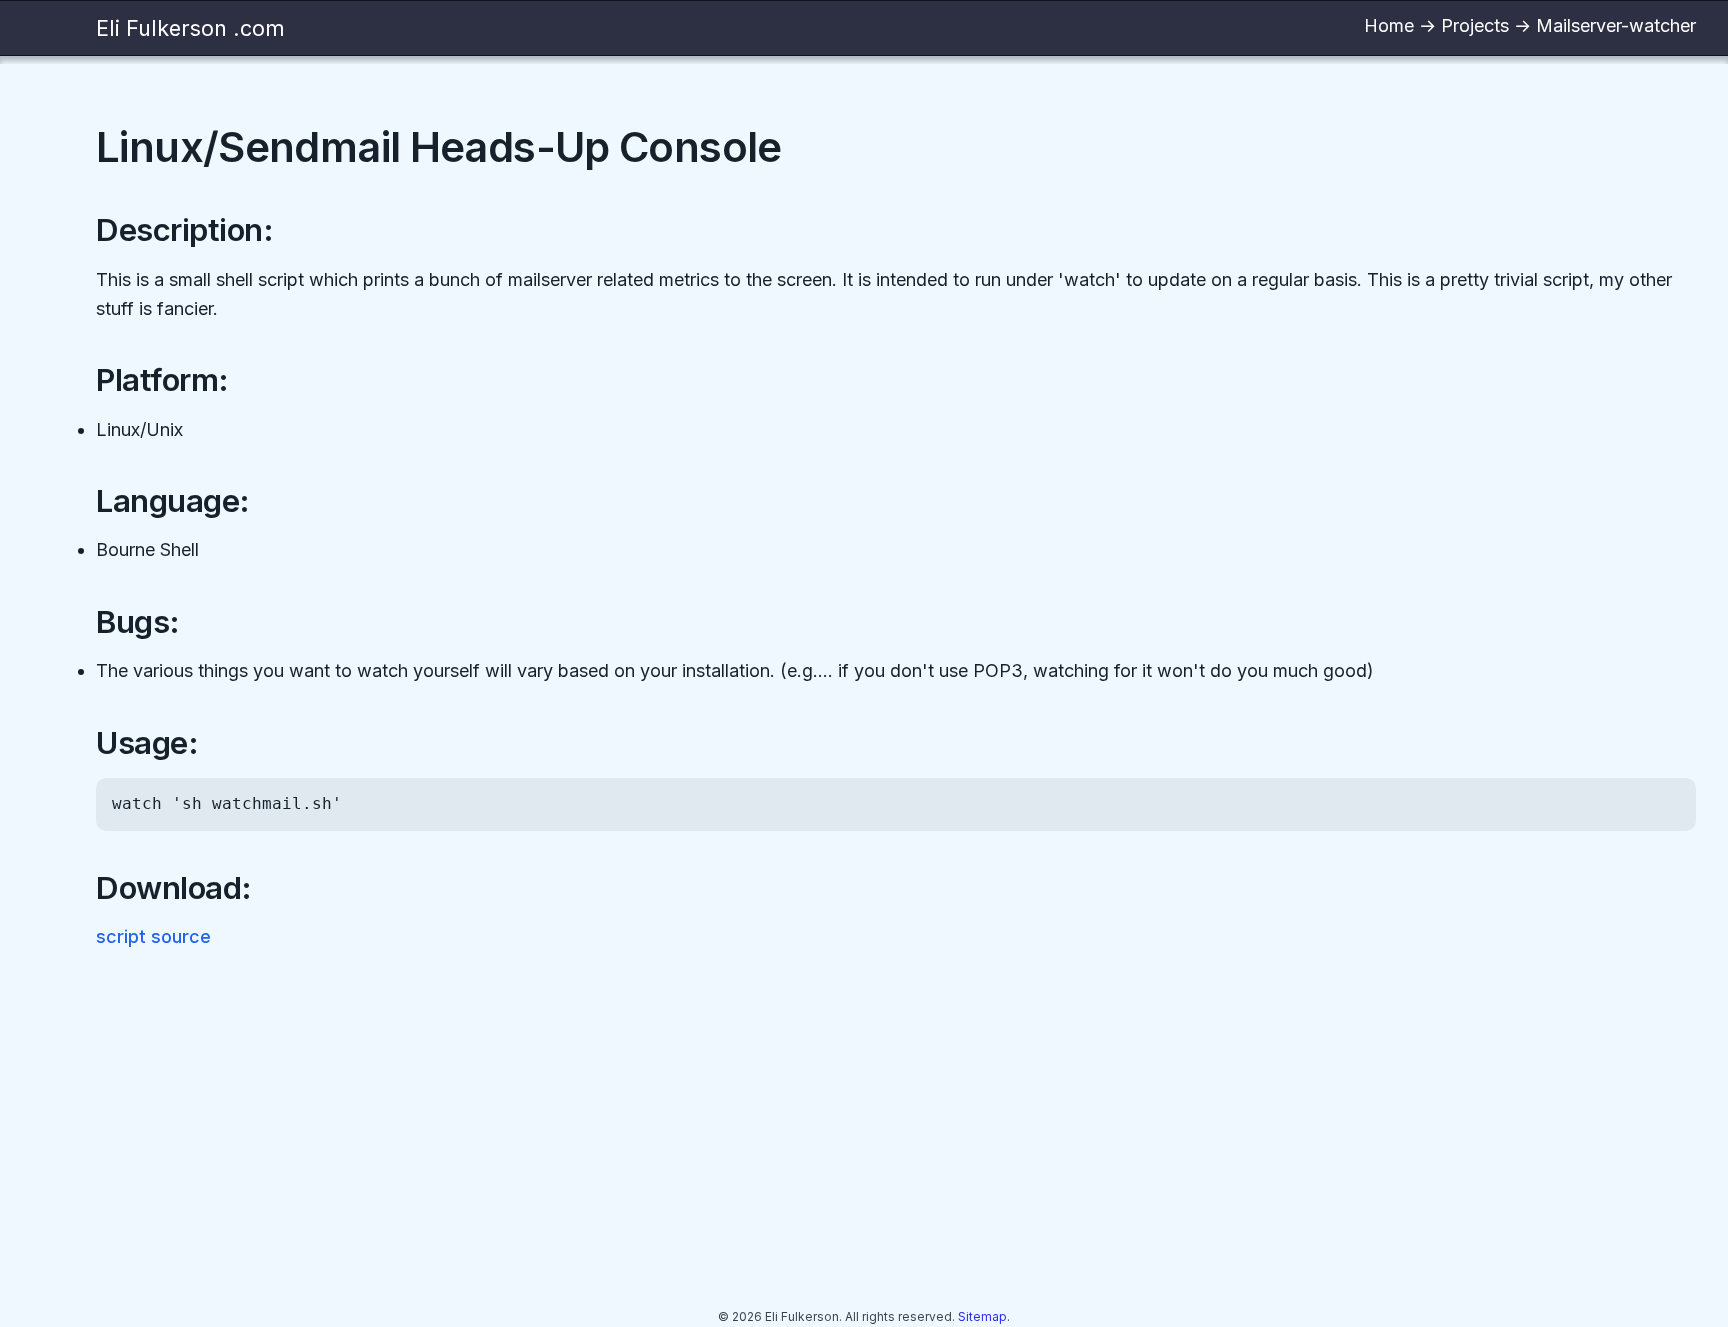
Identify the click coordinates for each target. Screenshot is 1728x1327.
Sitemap (982, 1316)
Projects (1475, 25)
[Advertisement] (696, 1133)
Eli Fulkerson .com (190, 28)
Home (1389, 25)
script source (153, 936)
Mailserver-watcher (1616, 25)
